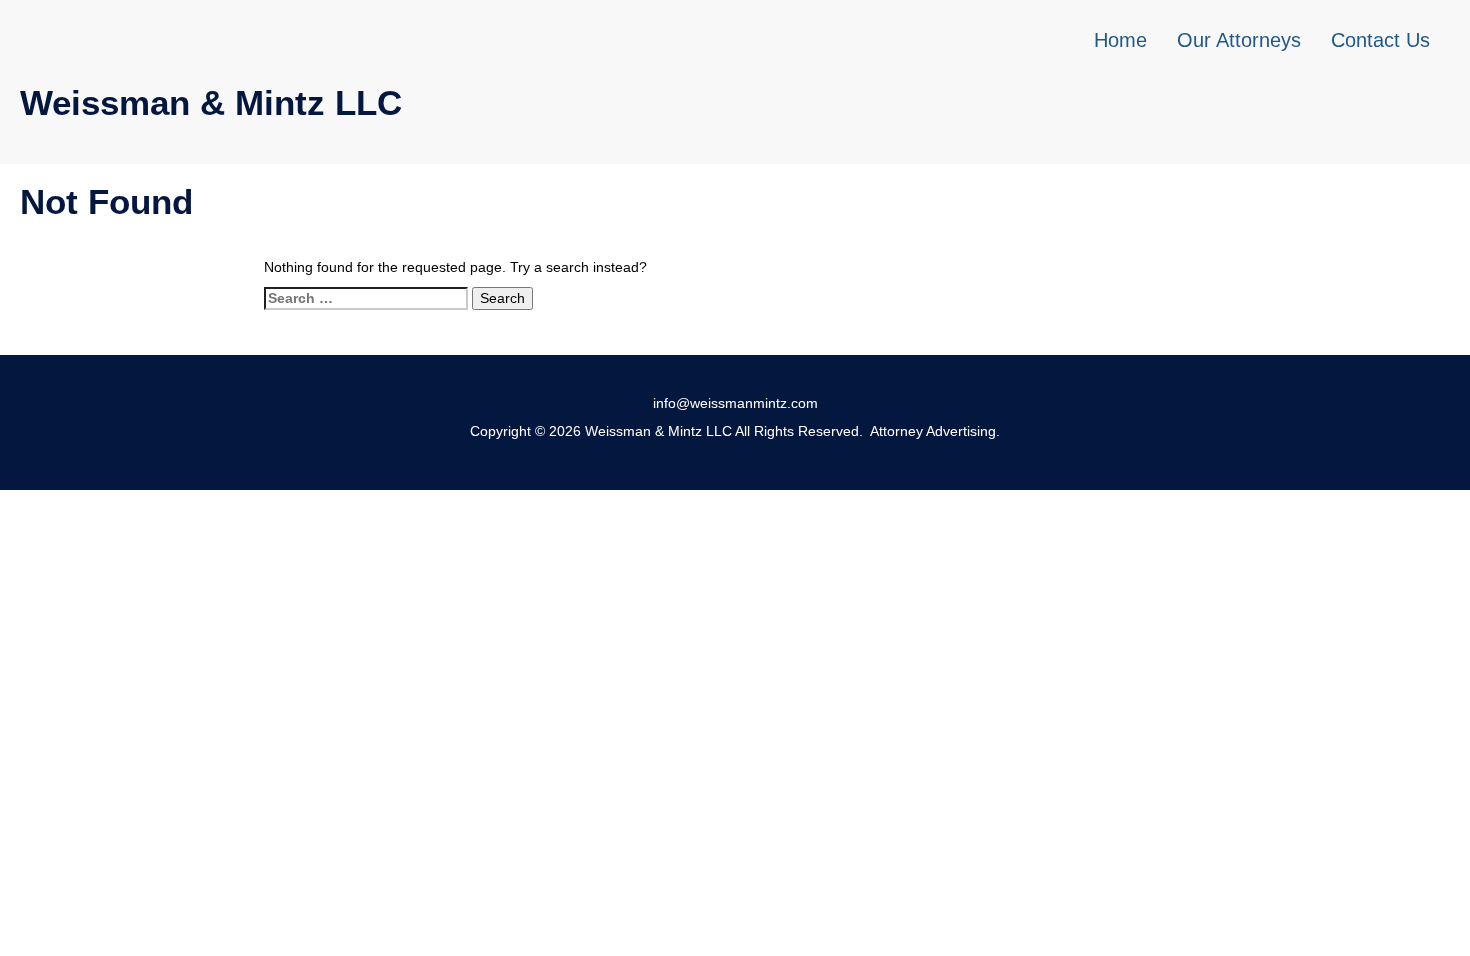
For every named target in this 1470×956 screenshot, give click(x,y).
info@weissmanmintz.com (735, 403)
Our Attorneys (1239, 40)
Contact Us (1380, 40)
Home (1120, 40)
